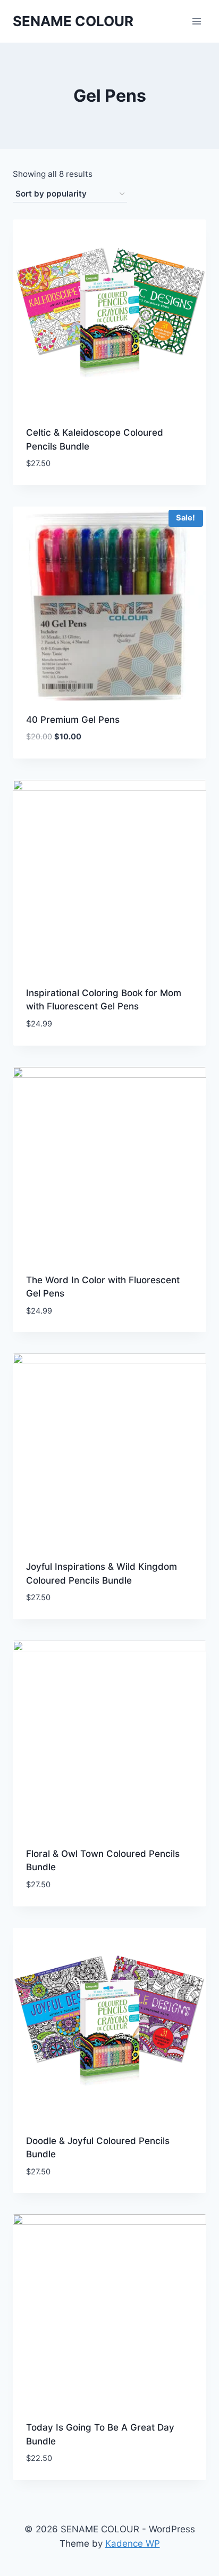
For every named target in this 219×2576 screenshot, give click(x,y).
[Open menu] (196, 21)
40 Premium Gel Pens (73, 720)
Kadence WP (133, 2544)
